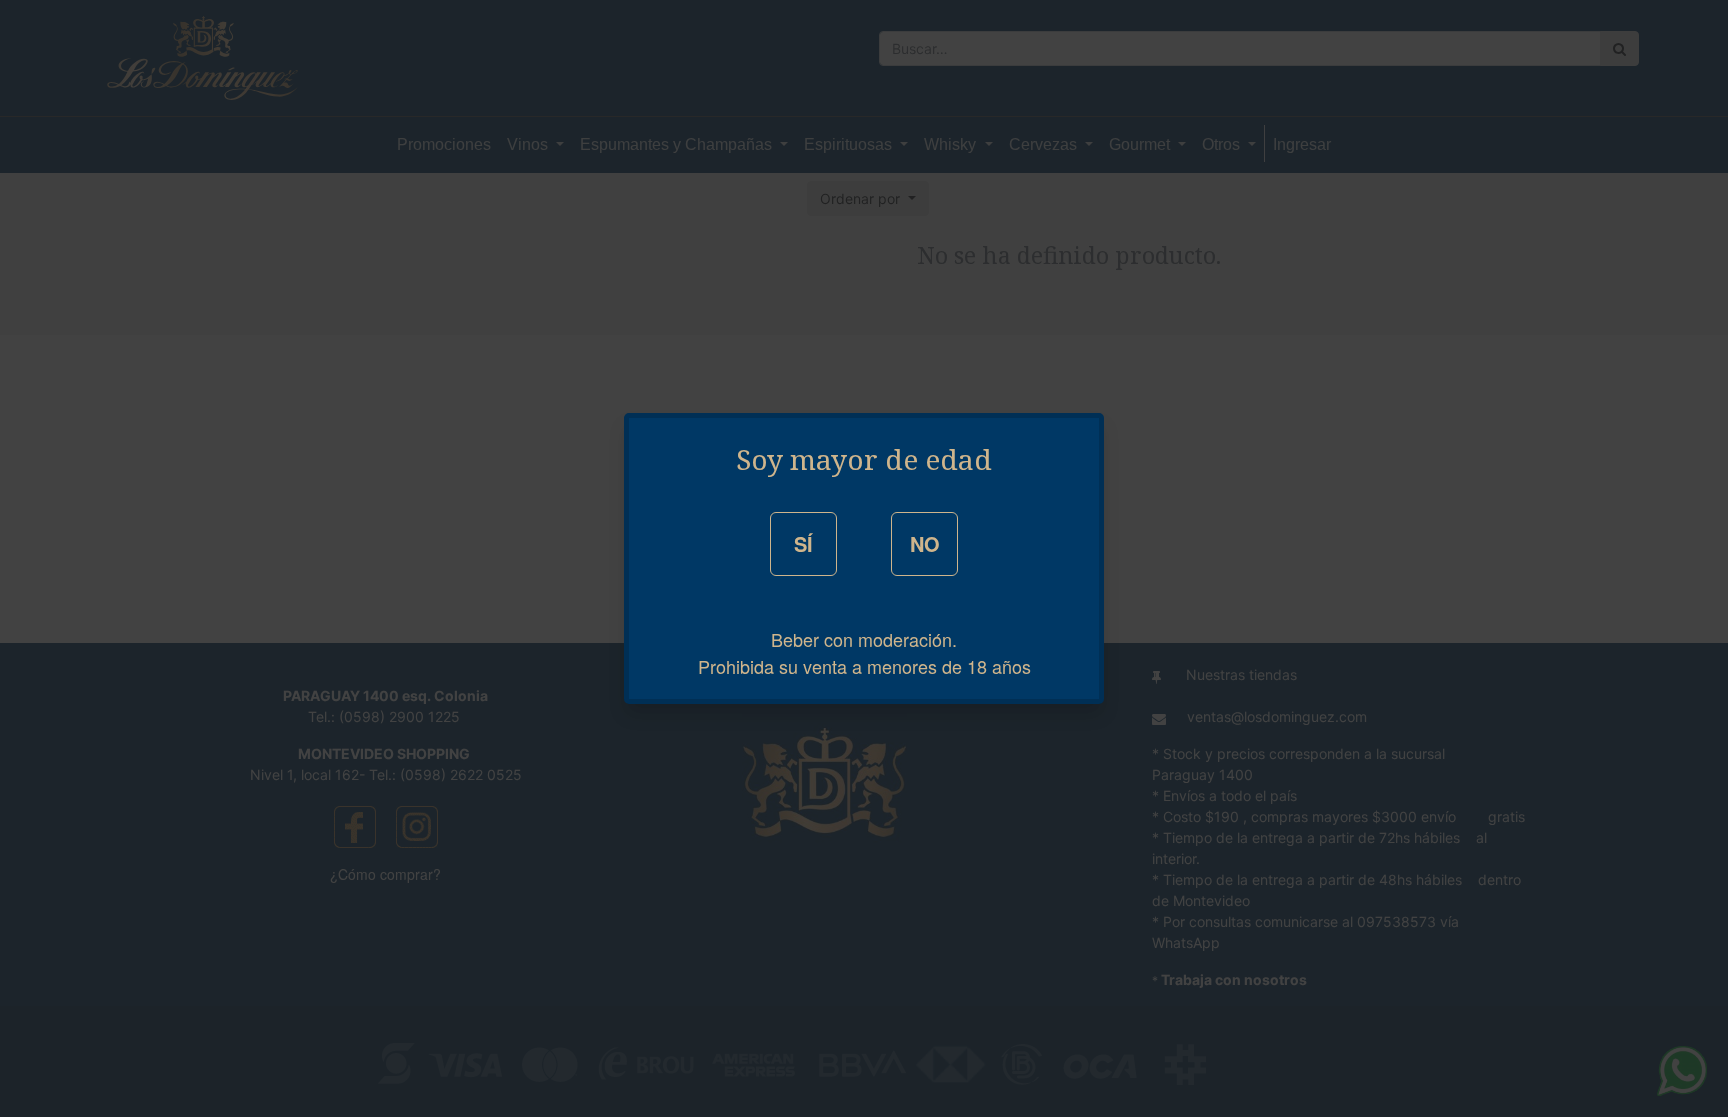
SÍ (803, 543)
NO (925, 543)
